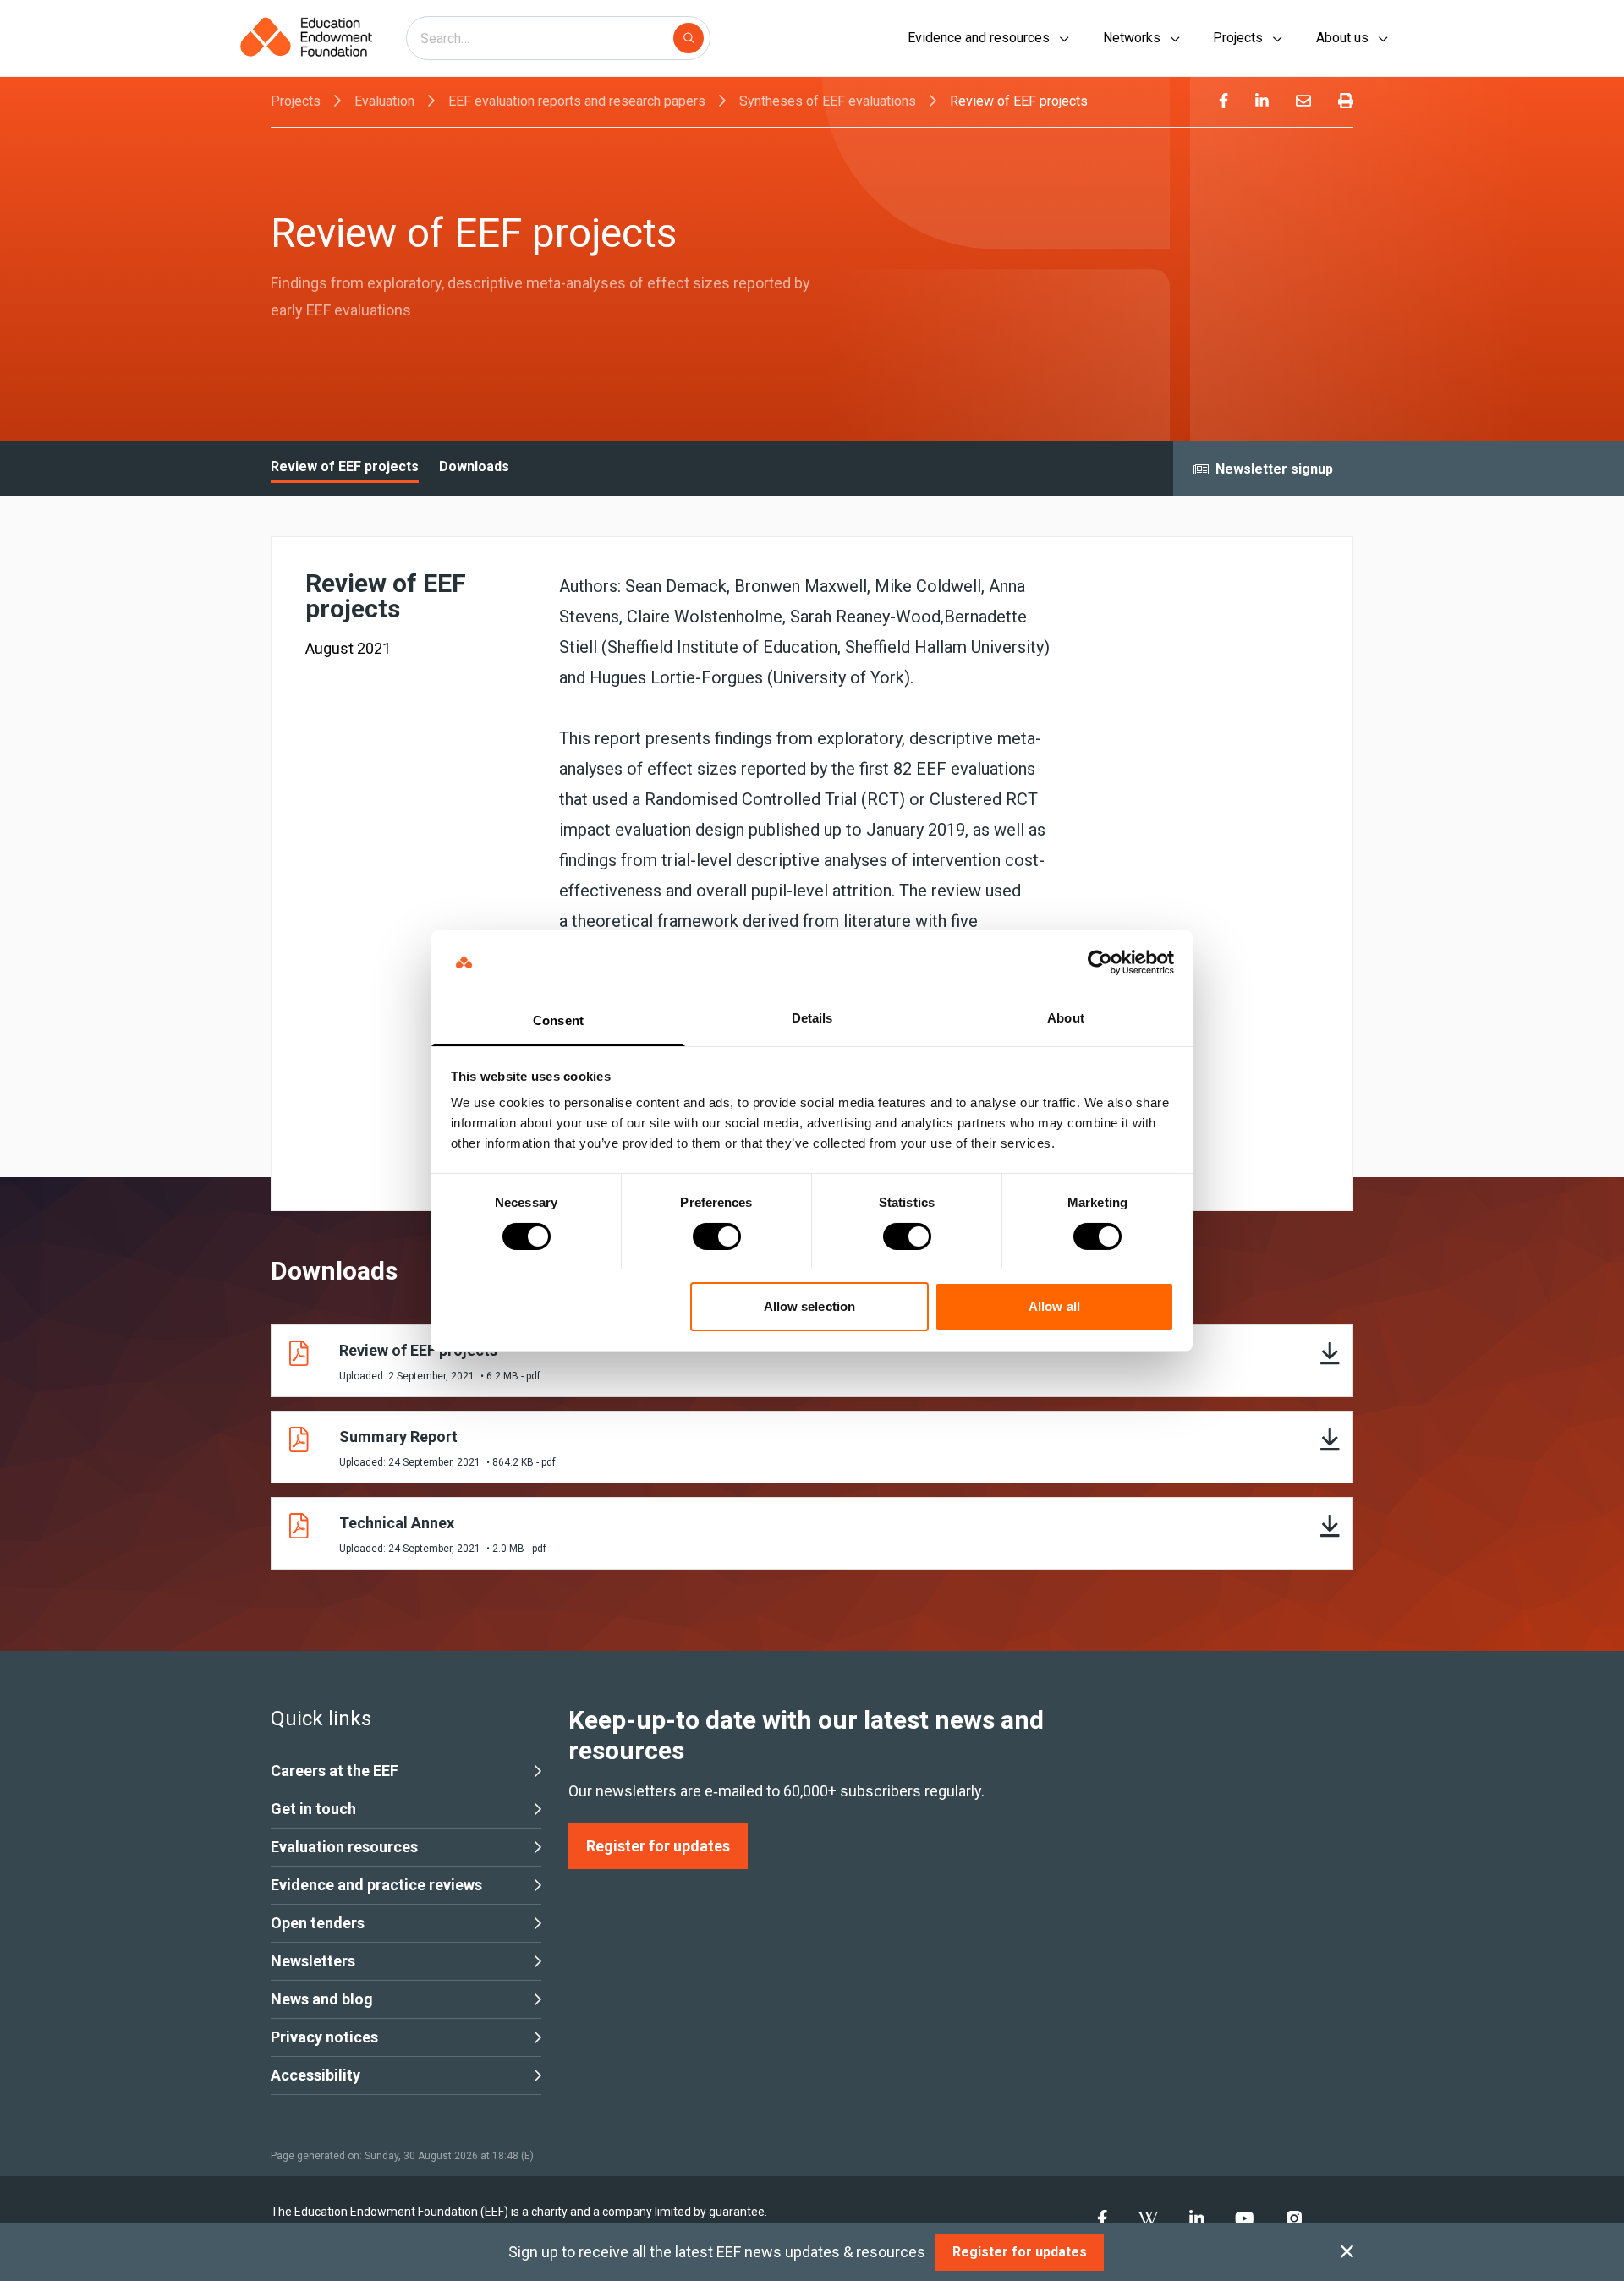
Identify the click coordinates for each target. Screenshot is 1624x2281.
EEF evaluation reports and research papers (577, 101)
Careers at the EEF (335, 1771)
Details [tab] (812, 1018)
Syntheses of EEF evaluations (828, 101)
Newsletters (313, 1961)
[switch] (717, 1236)
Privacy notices (324, 2037)
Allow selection (810, 1306)
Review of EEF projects (1019, 101)
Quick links (321, 1719)
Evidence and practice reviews (376, 1885)
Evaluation (384, 101)
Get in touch (313, 1809)
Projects (296, 101)
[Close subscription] (1347, 2252)
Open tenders (318, 1923)
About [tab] (1066, 1018)
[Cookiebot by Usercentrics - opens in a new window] (1100, 962)
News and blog (322, 1999)
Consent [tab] (558, 1020)
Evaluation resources (344, 1847)
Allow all (1054, 1306)
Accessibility (315, 2075)
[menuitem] (1223, 101)
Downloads (474, 466)
